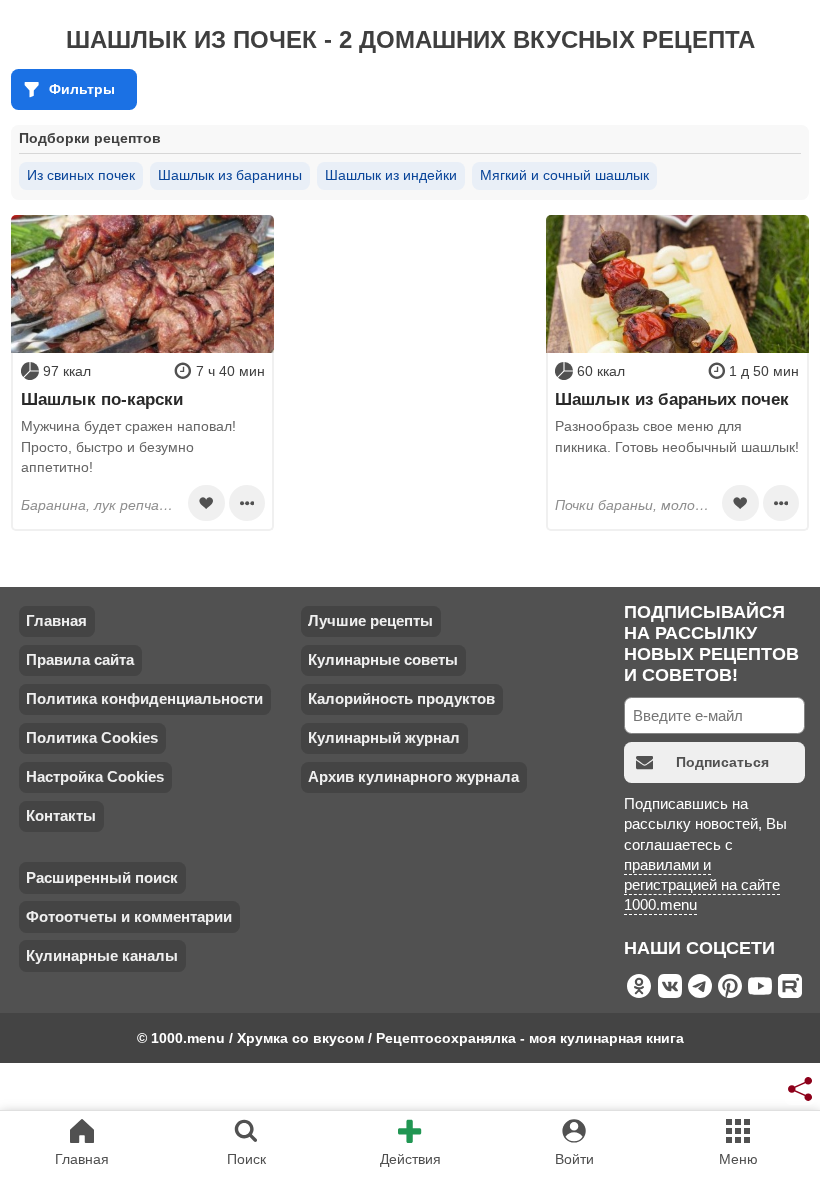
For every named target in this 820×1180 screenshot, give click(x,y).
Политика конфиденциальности (144, 698)
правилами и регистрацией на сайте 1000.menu (702, 885)
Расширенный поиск (102, 877)
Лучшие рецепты (370, 620)
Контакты (61, 815)
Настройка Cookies (95, 776)
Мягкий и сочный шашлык (564, 175)
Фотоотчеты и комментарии (129, 916)
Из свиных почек (81, 175)
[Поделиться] (801, 1089)
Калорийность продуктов (401, 698)
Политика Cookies (92, 737)
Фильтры (82, 89)
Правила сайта (80, 659)
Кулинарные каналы (102, 955)
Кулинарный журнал (384, 737)
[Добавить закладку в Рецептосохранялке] (206, 503)
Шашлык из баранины (230, 175)
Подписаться (722, 762)
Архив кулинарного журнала (413, 776)
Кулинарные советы (383, 659)
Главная (56, 620)
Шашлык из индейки (391, 175)
